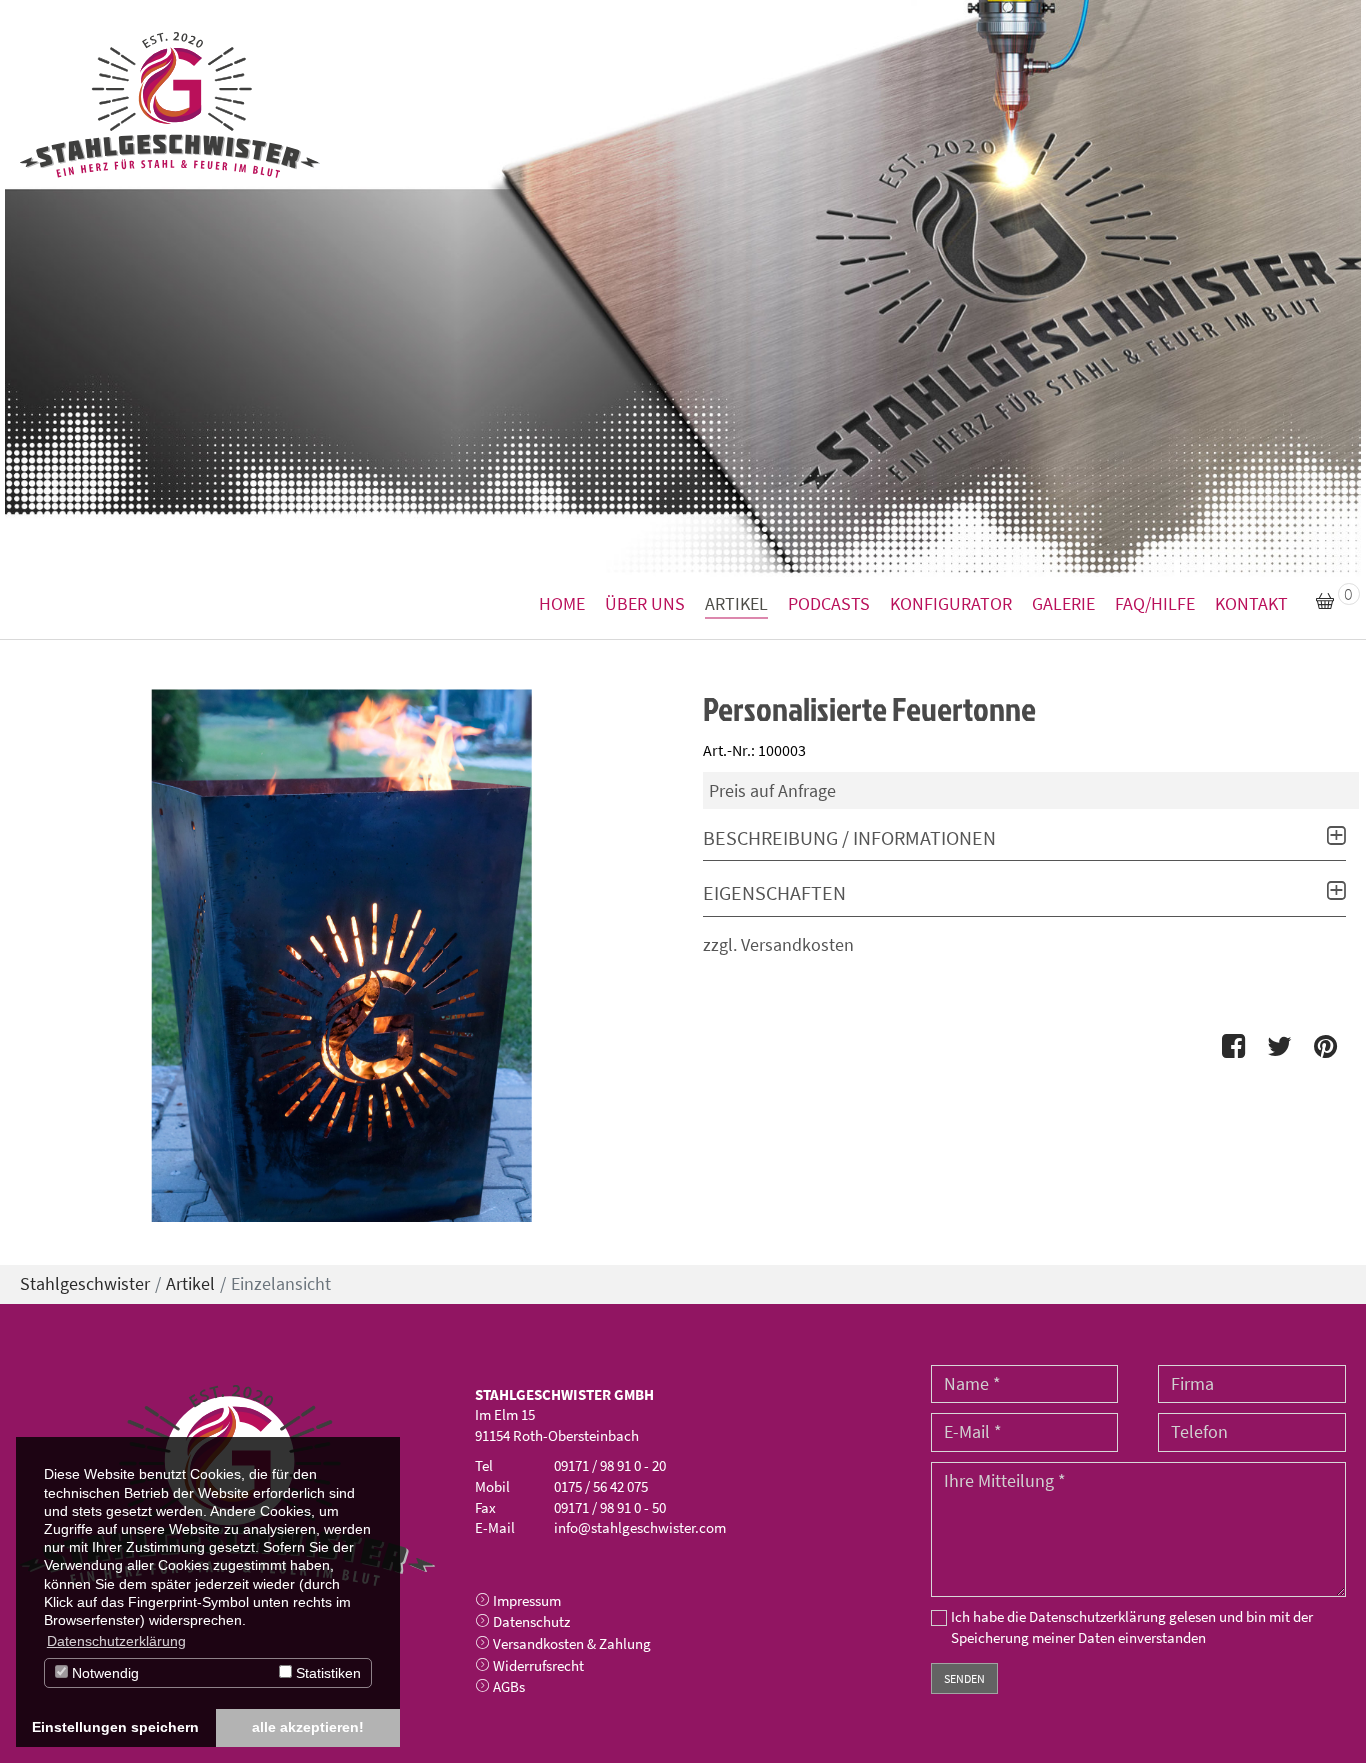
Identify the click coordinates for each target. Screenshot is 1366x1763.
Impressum (527, 1600)
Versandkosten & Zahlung (572, 1643)
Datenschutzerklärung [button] (116, 1641)
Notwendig (103, 1673)
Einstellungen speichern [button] (115, 1727)
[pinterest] (1325, 1046)
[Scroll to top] (1319, 1716)
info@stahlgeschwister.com (640, 1527)
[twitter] (1279, 1046)
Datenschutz (531, 1621)
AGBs (509, 1686)
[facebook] (1234, 1046)
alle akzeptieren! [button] (308, 1727)
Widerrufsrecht (538, 1665)
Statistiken (326, 1673)
